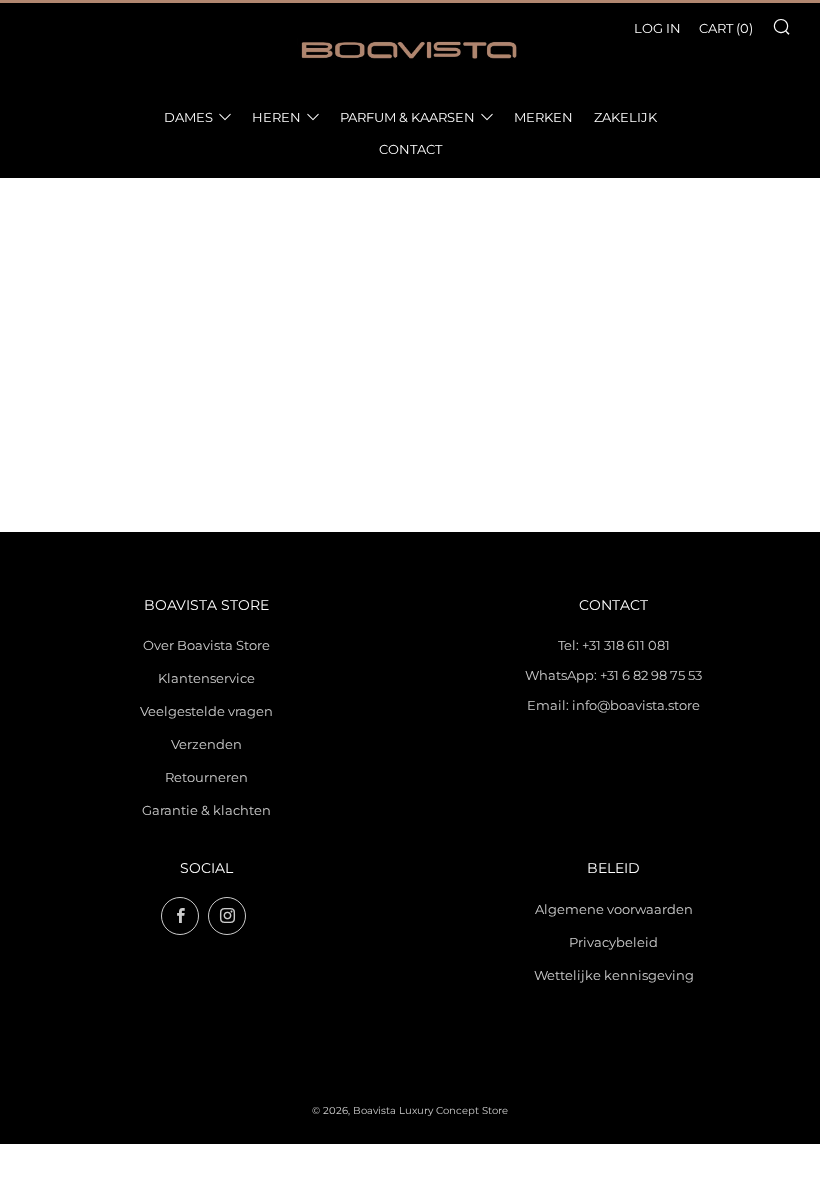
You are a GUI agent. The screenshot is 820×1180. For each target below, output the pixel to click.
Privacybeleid (613, 942)
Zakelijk (625, 117)
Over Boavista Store (206, 645)
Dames (188, 117)
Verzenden (206, 744)
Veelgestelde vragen (206, 711)
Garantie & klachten (206, 810)
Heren (276, 117)
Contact (410, 149)
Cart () (726, 28)
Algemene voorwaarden (614, 909)
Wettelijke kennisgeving (614, 975)
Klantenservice (206, 678)
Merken (543, 117)
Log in (657, 28)
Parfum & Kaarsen (407, 117)
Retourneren (206, 777)
